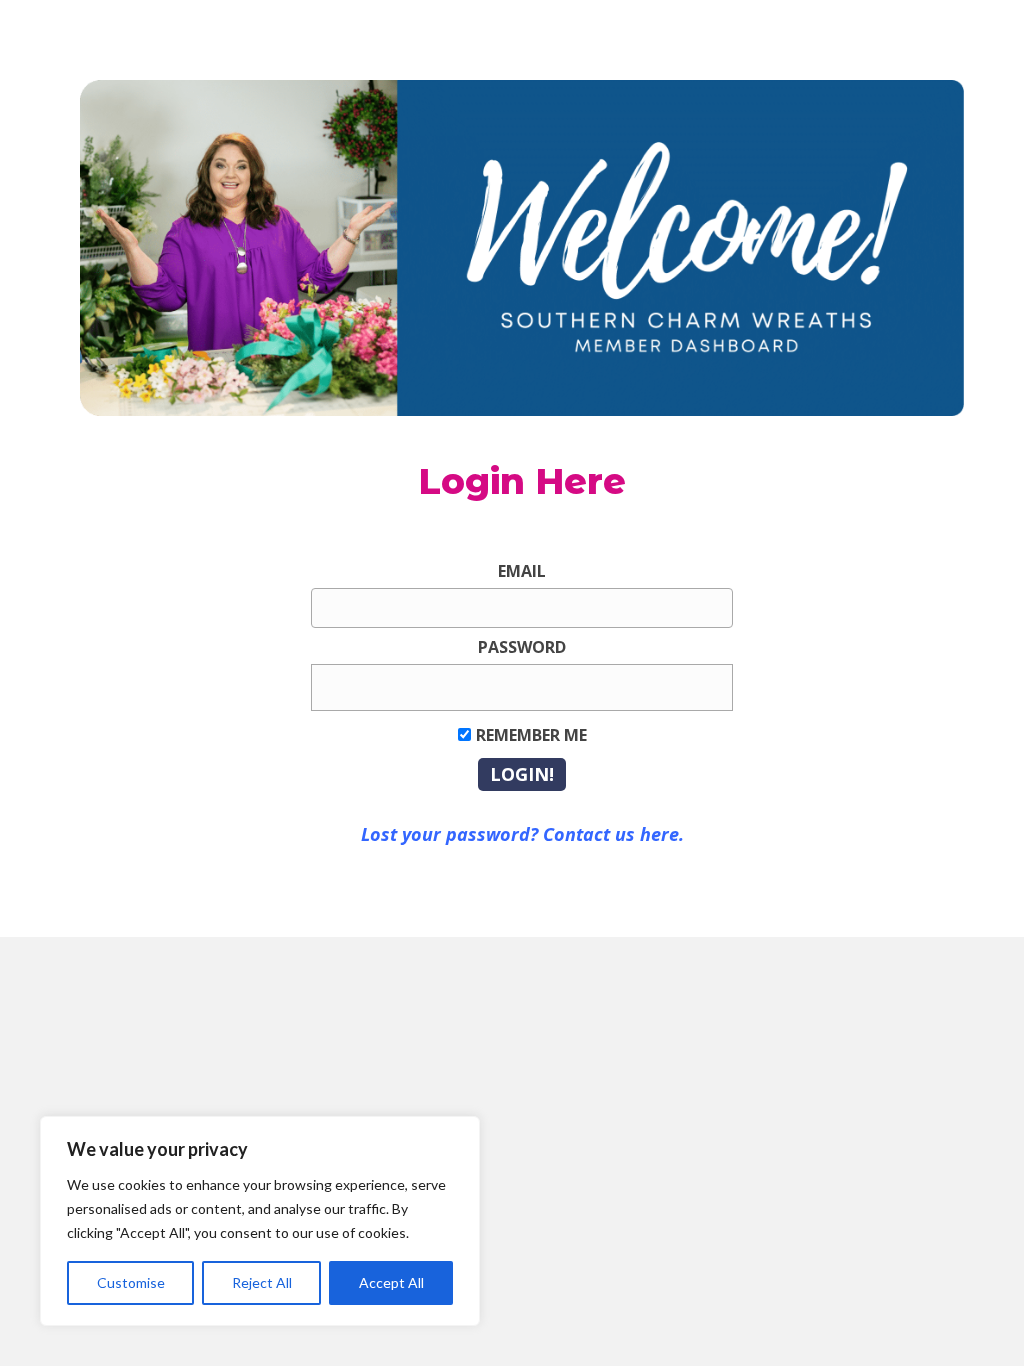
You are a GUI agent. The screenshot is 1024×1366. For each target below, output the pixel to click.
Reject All (262, 1282)
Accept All (391, 1282)
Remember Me (531, 735)
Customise (131, 1282)
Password (522, 647)
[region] (260, 1221)
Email (522, 571)
